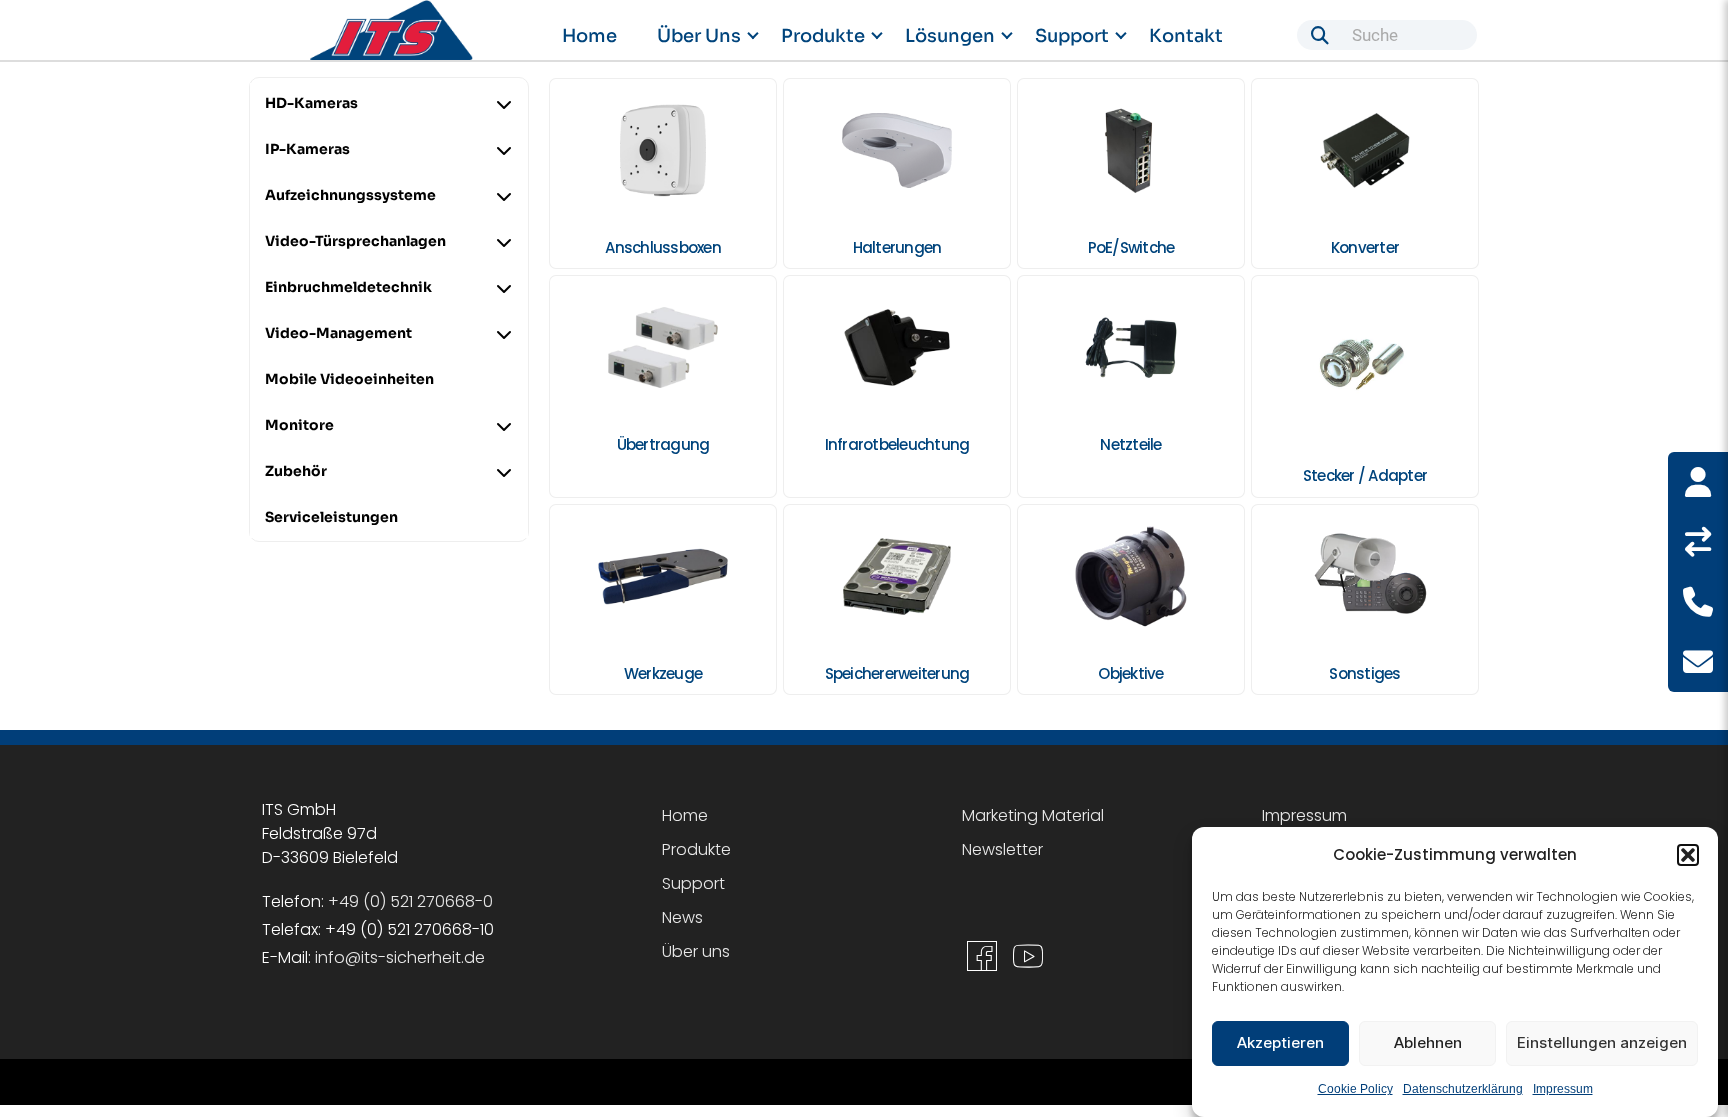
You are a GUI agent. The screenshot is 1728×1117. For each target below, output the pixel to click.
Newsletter (1002, 849)
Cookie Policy (1355, 1089)
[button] (1688, 855)
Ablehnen (1428, 1043)
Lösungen (950, 36)
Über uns (699, 36)
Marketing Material (1033, 815)
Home (589, 36)
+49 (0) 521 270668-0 (410, 901)
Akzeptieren (1280, 1043)
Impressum (1563, 1089)
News (682, 917)
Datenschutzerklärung (1463, 1089)
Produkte (823, 36)
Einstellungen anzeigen (1602, 1043)
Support (1072, 36)
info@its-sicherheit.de (400, 957)
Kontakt (1186, 36)
